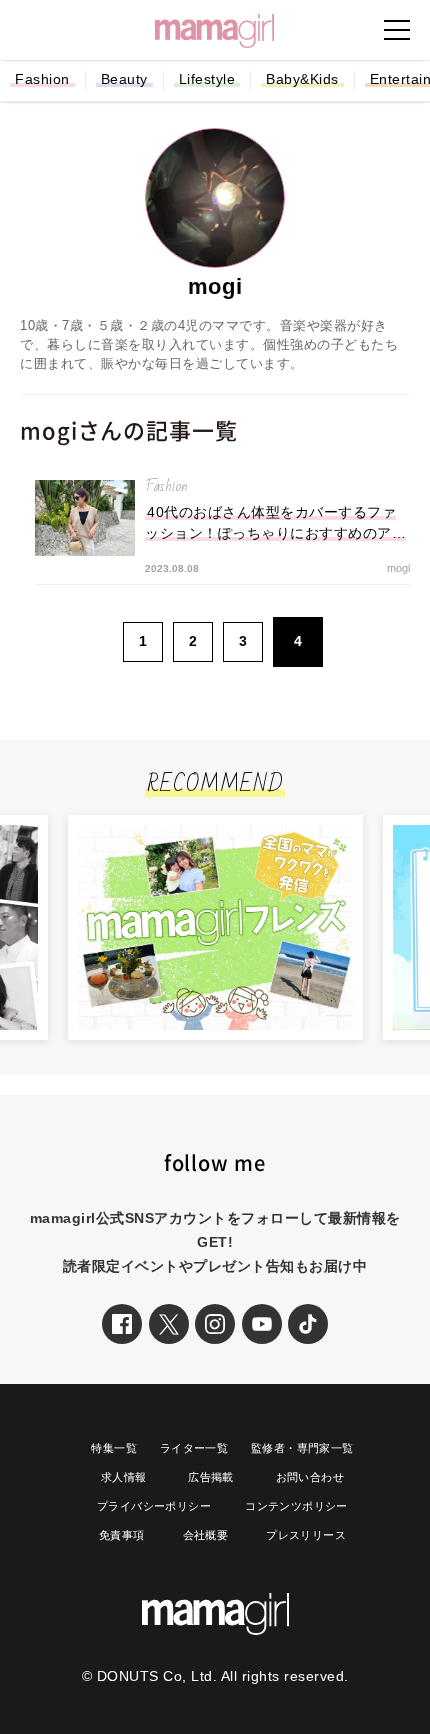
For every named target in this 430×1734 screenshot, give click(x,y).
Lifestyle (207, 79)
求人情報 (124, 1477)
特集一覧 (114, 1448)
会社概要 (206, 1535)
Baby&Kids (302, 79)
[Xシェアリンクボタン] (169, 1324)
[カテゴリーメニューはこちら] (397, 30)
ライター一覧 (194, 1448)
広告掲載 (211, 1477)
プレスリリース (306, 1535)
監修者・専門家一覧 (302, 1448)
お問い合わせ (310, 1477)
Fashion (42, 79)
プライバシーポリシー (154, 1506)
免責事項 (122, 1535)
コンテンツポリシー (296, 1506)
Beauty (124, 79)
